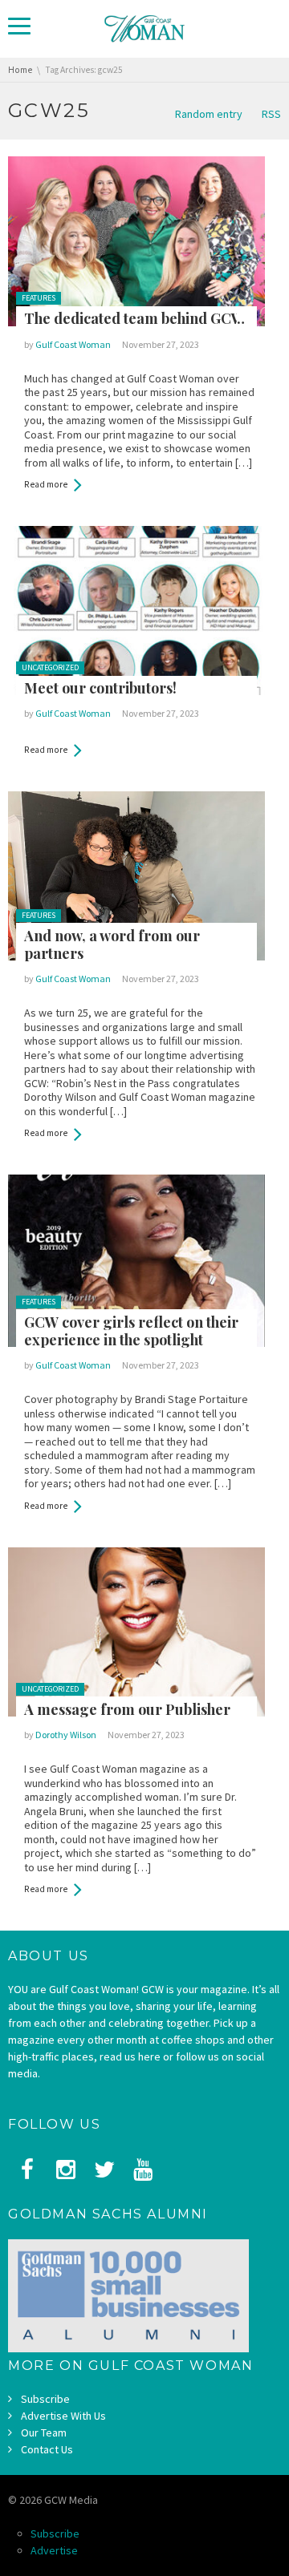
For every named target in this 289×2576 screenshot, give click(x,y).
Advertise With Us (63, 2416)
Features (39, 298)
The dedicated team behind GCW (134, 318)
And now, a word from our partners (112, 945)
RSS (271, 114)
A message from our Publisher (127, 1709)
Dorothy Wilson (66, 1735)
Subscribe (45, 2399)
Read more (46, 484)
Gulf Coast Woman (73, 344)
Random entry (209, 114)
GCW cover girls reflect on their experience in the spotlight (131, 1331)
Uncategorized (50, 667)
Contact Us (47, 2449)
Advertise (54, 2550)
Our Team (44, 2432)
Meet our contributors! (100, 688)
